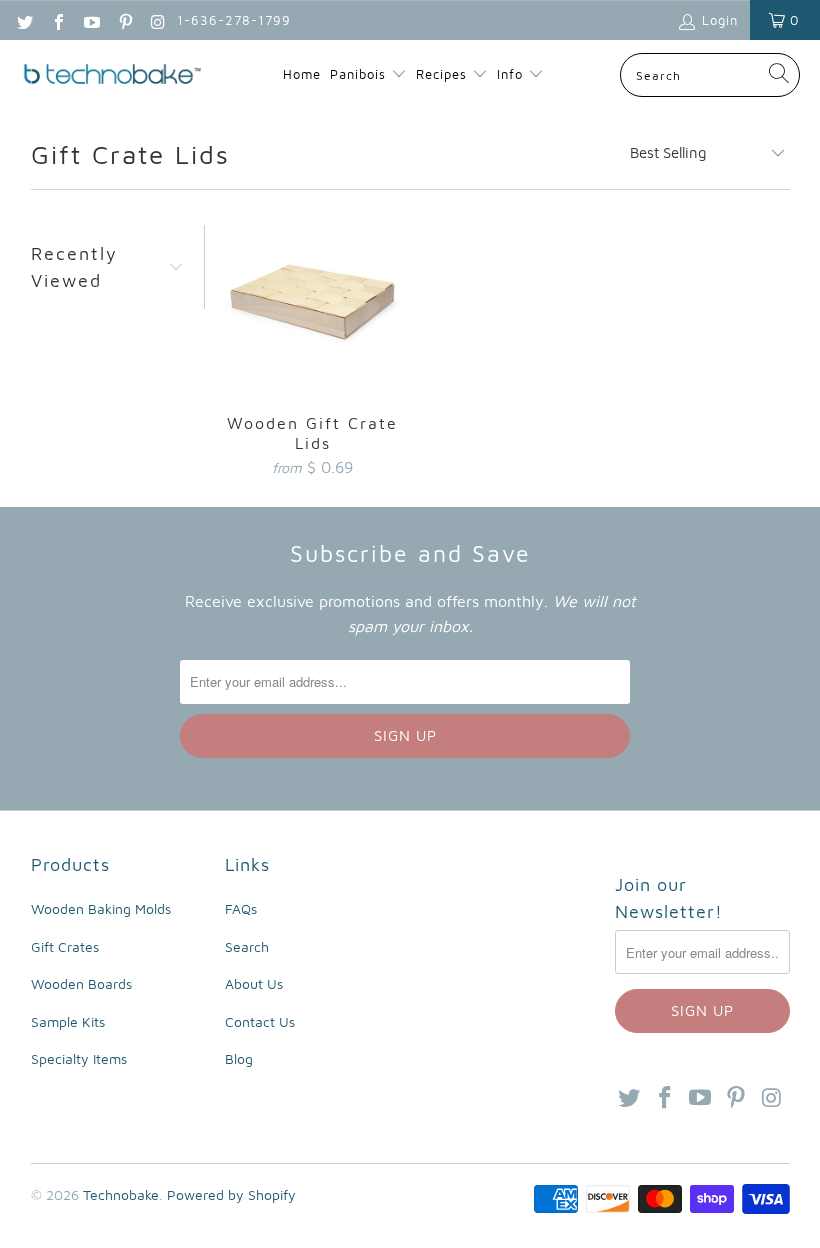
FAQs (241, 908)
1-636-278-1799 (234, 20)
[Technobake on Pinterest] (124, 20)
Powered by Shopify (231, 1194)
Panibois (358, 74)
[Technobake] (112, 75)
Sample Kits (68, 1021)
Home (302, 74)
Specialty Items (79, 1058)
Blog (239, 1058)
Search (247, 946)
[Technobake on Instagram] (158, 20)
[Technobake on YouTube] (91, 20)
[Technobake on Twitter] (24, 20)
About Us (254, 983)
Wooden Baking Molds (101, 908)
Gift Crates (65, 946)
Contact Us (260, 1021)
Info (512, 74)
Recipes (444, 74)
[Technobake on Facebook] (57, 20)
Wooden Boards (81, 983)
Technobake (121, 1194)
